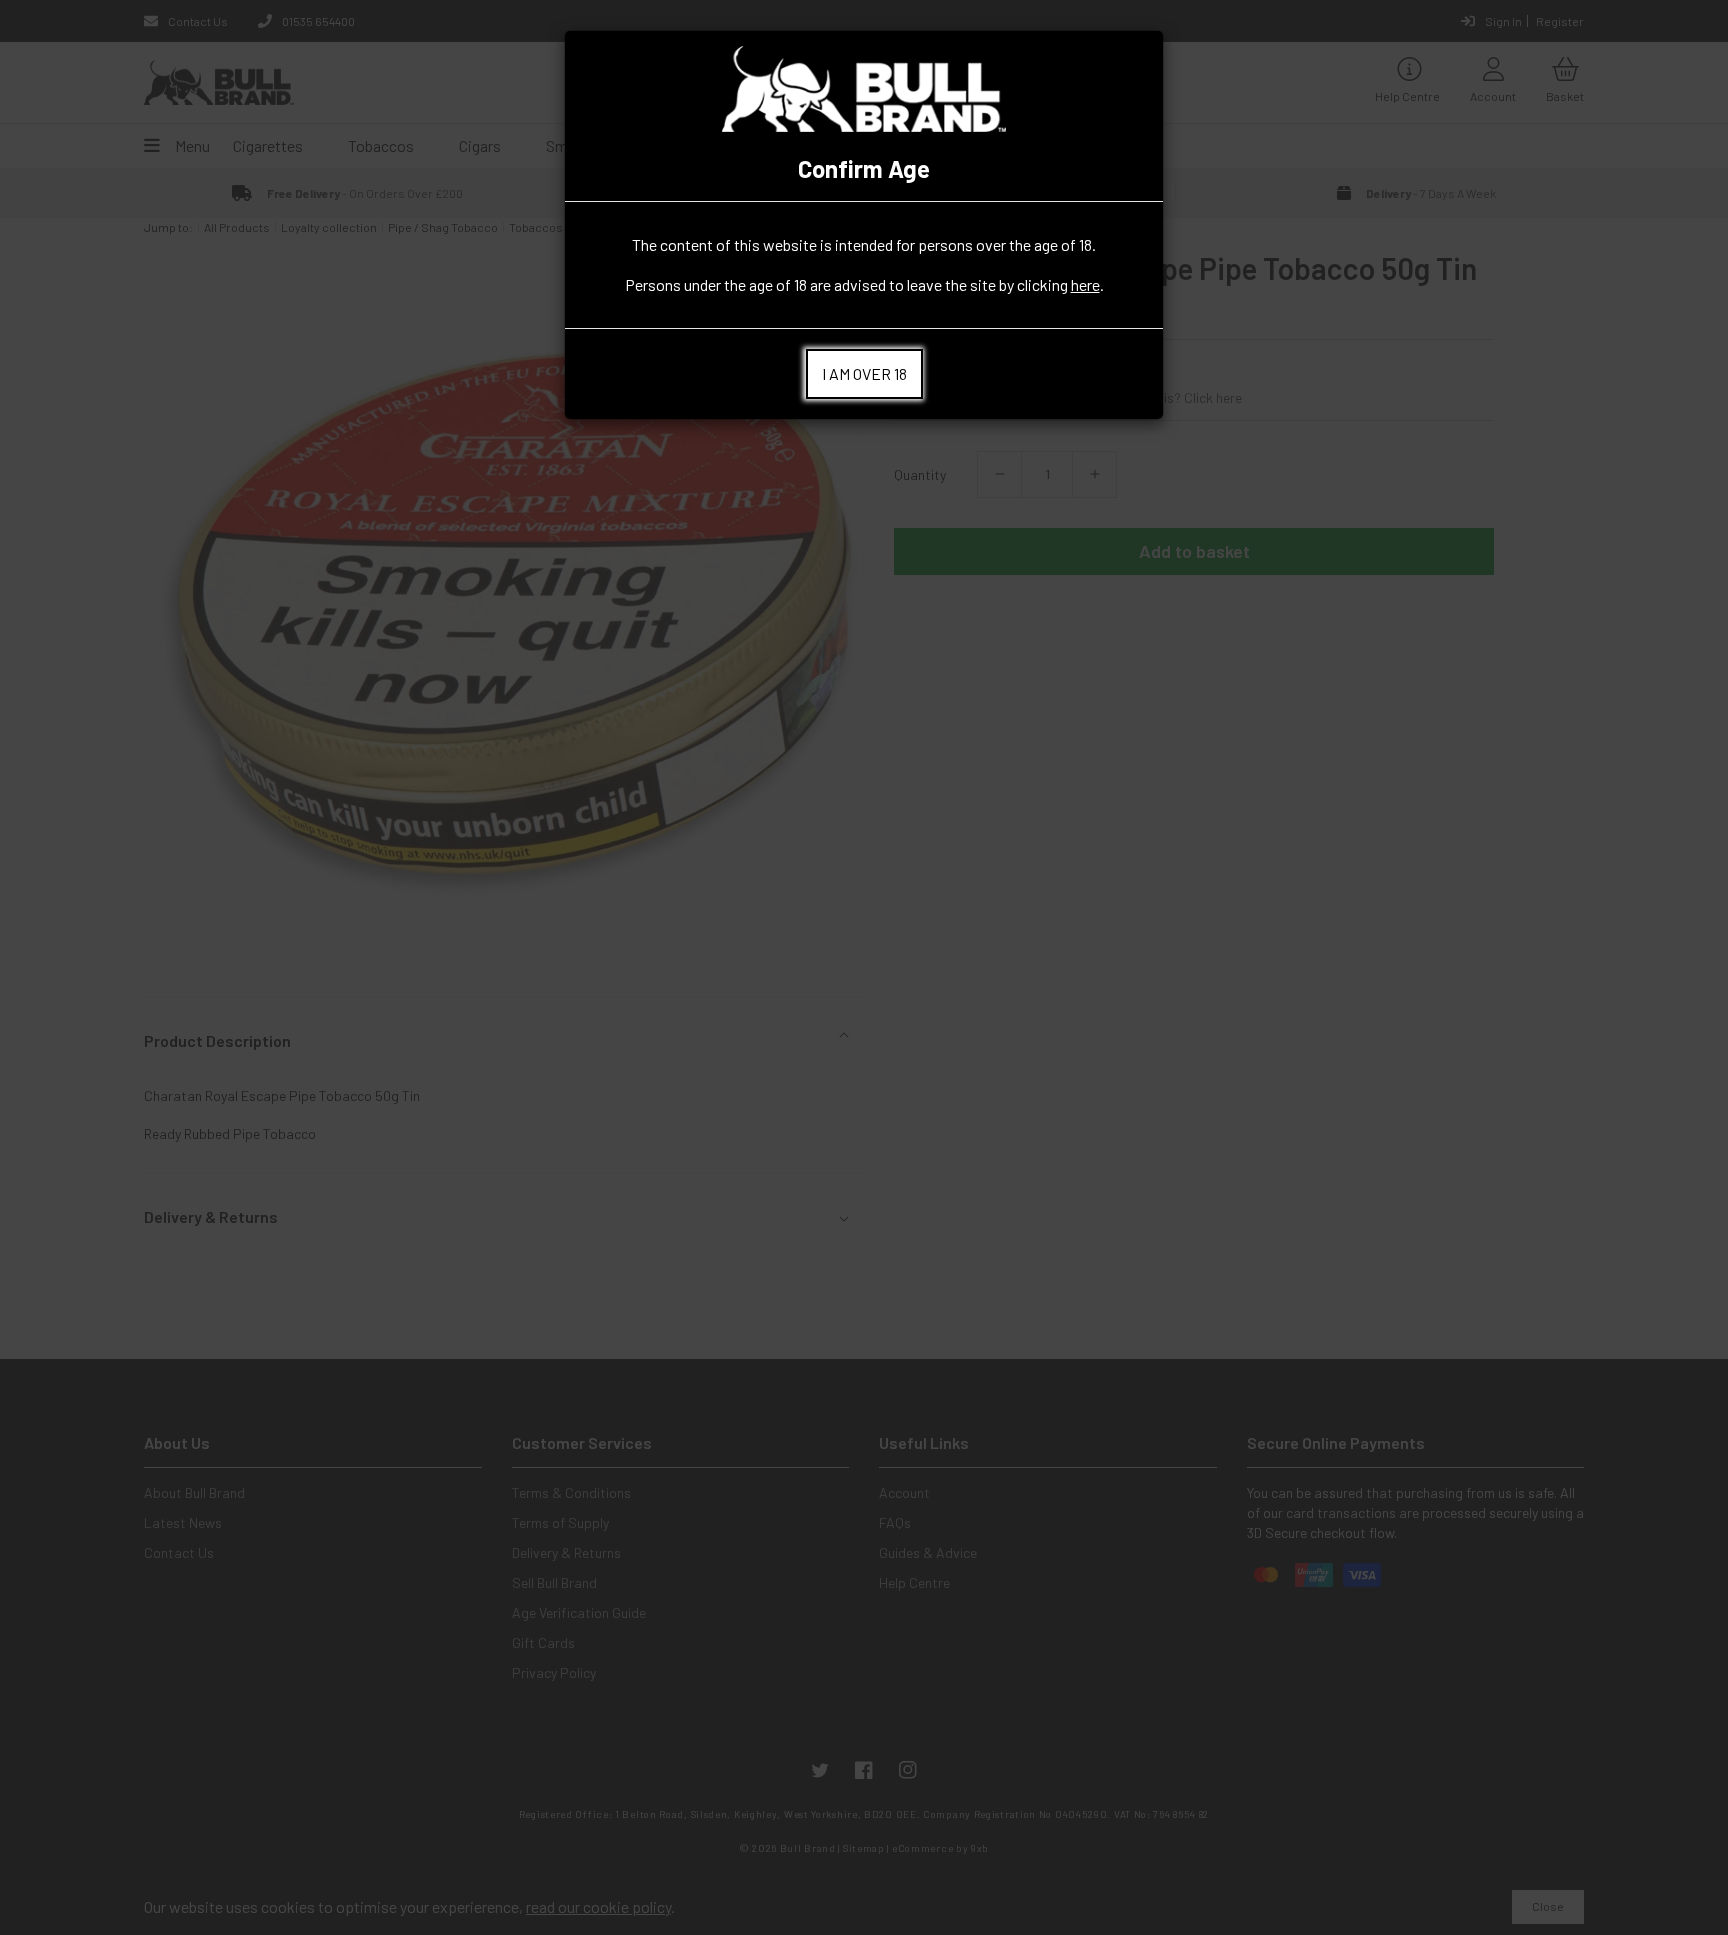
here (1085, 284)
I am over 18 (864, 373)
